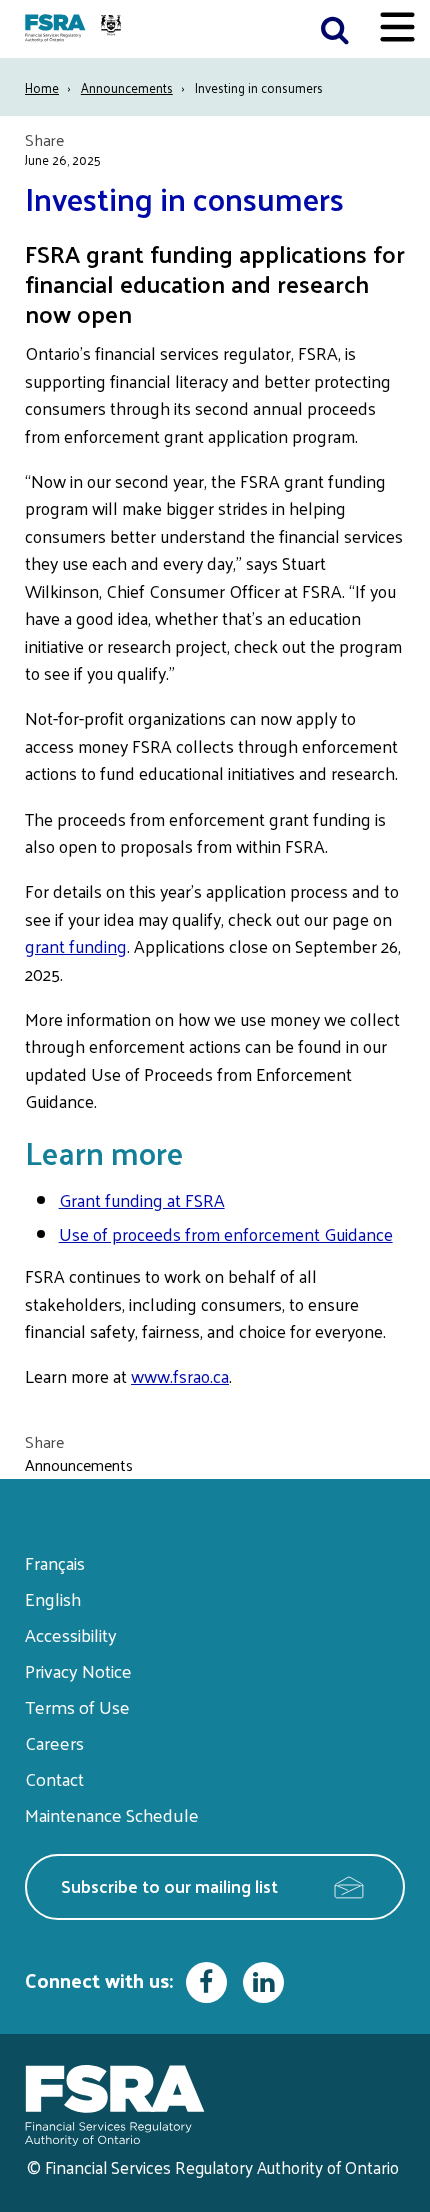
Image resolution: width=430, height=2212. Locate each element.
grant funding (76, 946)
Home (42, 87)
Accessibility (71, 1634)
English (53, 1598)
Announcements (127, 87)
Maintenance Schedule (112, 1814)
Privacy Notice (78, 1670)
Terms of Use (77, 1706)
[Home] (75, 29)
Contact (54, 1778)
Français (55, 1562)
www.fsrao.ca (180, 1376)
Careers (54, 1742)
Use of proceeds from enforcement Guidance (226, 1234)
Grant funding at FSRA (142, 1200)
